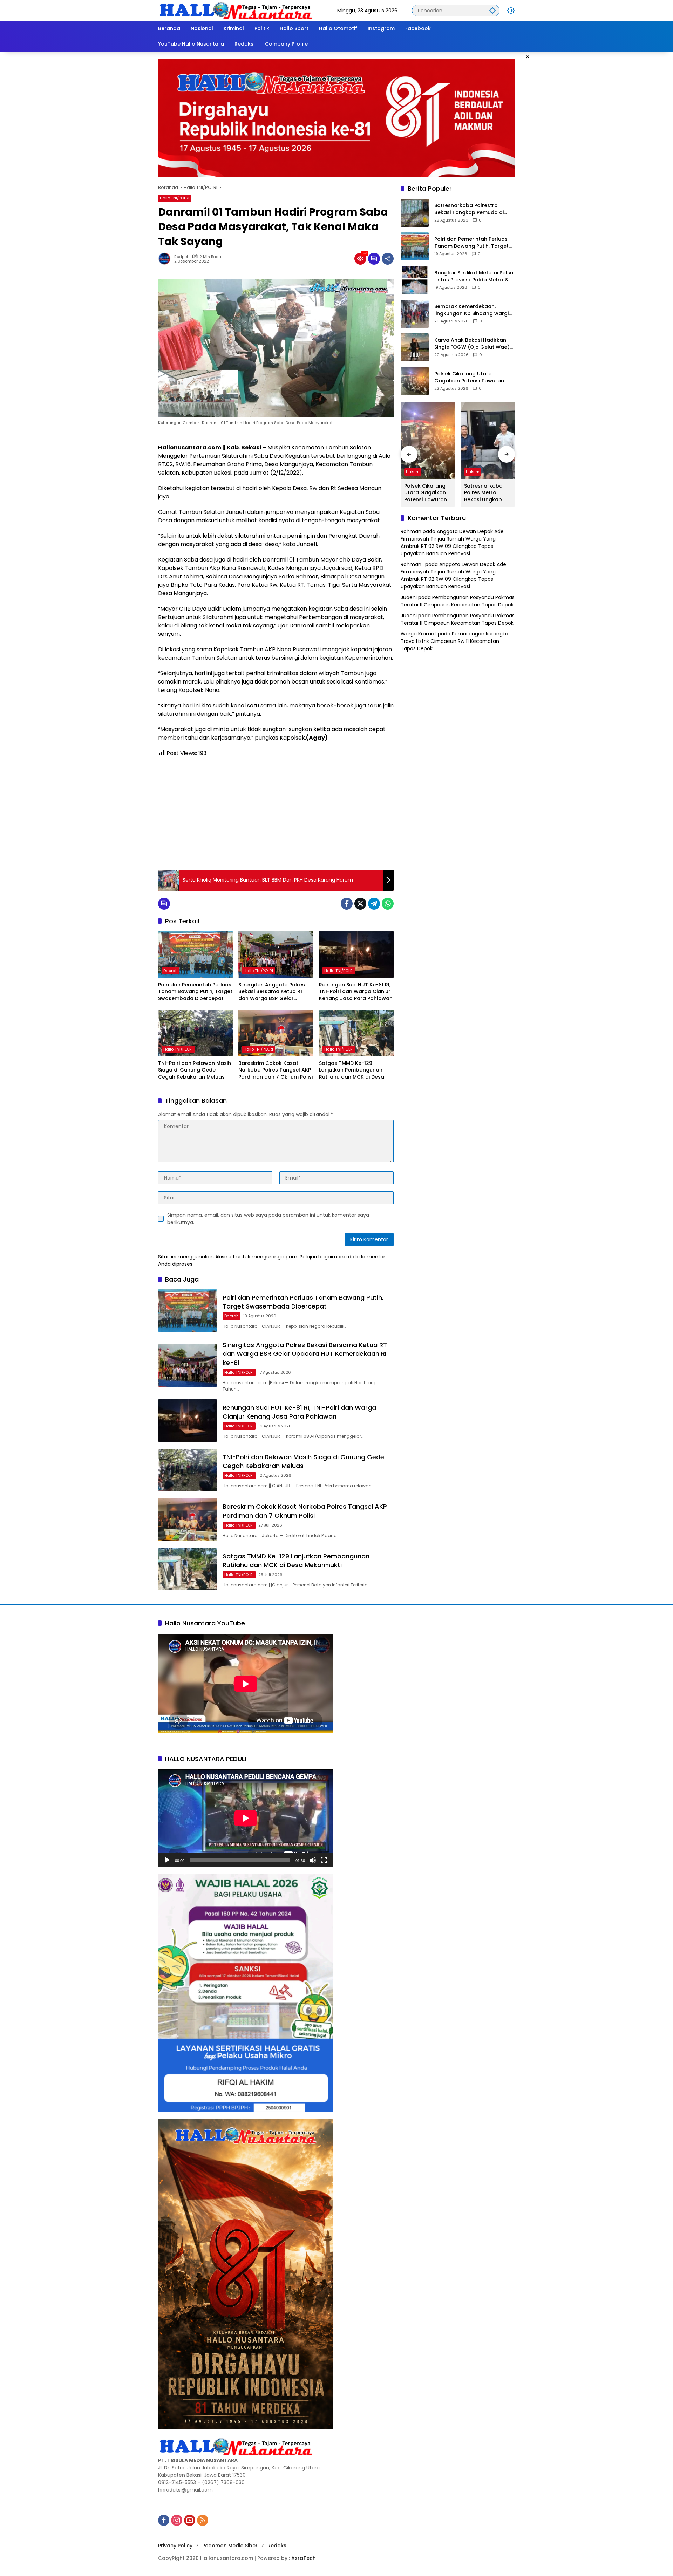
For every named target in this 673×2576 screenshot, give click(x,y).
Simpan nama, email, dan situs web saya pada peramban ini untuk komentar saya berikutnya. (268, 1219)
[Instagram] (177, 2520)
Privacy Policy (175, 2546)
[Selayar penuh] (324, 1860)
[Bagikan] (388, 259)
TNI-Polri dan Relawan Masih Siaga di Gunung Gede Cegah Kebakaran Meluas (195, 1070)
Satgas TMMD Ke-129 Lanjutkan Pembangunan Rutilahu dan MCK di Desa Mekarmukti (352, 1070)
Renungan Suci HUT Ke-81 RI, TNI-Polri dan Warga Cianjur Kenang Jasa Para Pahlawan (356, 992)
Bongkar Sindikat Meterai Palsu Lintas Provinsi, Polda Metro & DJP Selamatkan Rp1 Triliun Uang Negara (474, 277)
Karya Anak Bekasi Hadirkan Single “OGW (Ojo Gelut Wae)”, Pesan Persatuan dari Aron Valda (474, 344)
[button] (492, 10)
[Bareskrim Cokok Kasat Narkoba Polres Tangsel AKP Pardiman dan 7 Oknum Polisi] (276, 1033)
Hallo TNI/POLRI (175, 198)
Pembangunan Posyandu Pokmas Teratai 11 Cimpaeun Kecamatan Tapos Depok (458, 601)
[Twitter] (360, 904)
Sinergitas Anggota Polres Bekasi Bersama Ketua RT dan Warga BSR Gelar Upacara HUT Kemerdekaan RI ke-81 (274, 992)
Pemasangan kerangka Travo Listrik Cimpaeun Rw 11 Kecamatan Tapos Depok (454, 641)
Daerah (171, 971)
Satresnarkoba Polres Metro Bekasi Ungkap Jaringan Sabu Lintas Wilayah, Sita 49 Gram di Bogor (484, 493)
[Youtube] (190, 2520)
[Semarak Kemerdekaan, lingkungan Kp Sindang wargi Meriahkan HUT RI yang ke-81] (415, 314)
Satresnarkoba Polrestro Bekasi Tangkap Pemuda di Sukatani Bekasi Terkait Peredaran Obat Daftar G (469, 209)
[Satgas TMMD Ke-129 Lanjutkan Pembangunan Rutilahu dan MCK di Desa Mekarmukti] (356, 1033)
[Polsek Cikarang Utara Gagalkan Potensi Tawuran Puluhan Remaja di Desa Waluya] (415, 381)
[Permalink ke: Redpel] (166, 259)
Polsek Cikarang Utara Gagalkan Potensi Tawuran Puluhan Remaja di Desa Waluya (469, 378)
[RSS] (203, 2520)
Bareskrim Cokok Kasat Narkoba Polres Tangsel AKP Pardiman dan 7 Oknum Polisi (276, 1070)
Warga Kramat (419, 634)
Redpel (181, 257)
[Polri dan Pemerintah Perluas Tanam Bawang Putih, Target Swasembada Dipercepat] (195, 954)
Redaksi (277, 2546)
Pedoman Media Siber (230, 2546)
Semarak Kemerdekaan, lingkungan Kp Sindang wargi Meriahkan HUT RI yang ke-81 (471, 310)
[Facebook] (347, 904)
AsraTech (304, 2558)
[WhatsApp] (388, 904)
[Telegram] (374, 904)
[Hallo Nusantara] (237, 10)
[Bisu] (313, 1860)
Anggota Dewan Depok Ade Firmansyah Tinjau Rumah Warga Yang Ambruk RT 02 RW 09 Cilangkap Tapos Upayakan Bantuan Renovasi (452, 543)
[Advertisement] (276, 814)
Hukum (413, 472)
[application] (246, 1818)
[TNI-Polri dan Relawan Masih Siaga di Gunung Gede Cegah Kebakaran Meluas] (195, 1033)
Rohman (411, 532)
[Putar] (167, 1860)
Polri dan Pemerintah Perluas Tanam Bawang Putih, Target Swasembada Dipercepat (195, 992)
